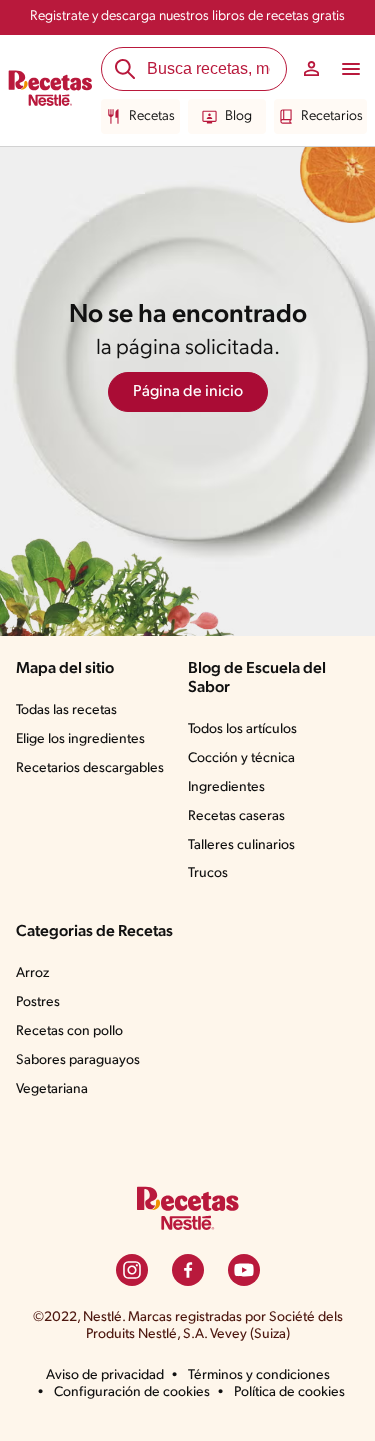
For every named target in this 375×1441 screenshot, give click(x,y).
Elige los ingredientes (80, 739)
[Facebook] (188, 1270)
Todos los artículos (242, 729)
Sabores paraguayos (78, 1060)
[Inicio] (50, 91)
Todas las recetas (66, 710)
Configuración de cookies (132, 1392)
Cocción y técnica (241, 758)
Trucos (208, 873)
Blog (238, 116)
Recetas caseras (236, 816)
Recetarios (332, 116)
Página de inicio (188, 392)
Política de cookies (289, 1392)
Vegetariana (52, 1089)
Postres (38, 1002)
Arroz (32, 973)
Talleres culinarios (241, 845)
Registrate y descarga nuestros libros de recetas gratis (187, 16)
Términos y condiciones (259, 1375)
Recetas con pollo (69, 1031)
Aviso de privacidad (105, 1375)
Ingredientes (226, 787)
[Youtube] (244, 1270)
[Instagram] (132, 1270)
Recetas (152, 116)
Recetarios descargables (90, 768)
